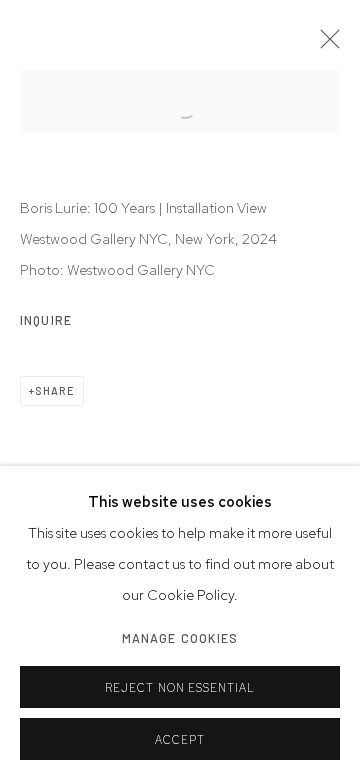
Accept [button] (180, 740)
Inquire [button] (46, 320)
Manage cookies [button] (180, 638)
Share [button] (55, 390)
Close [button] (325, 45)
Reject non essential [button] (180, 688)
